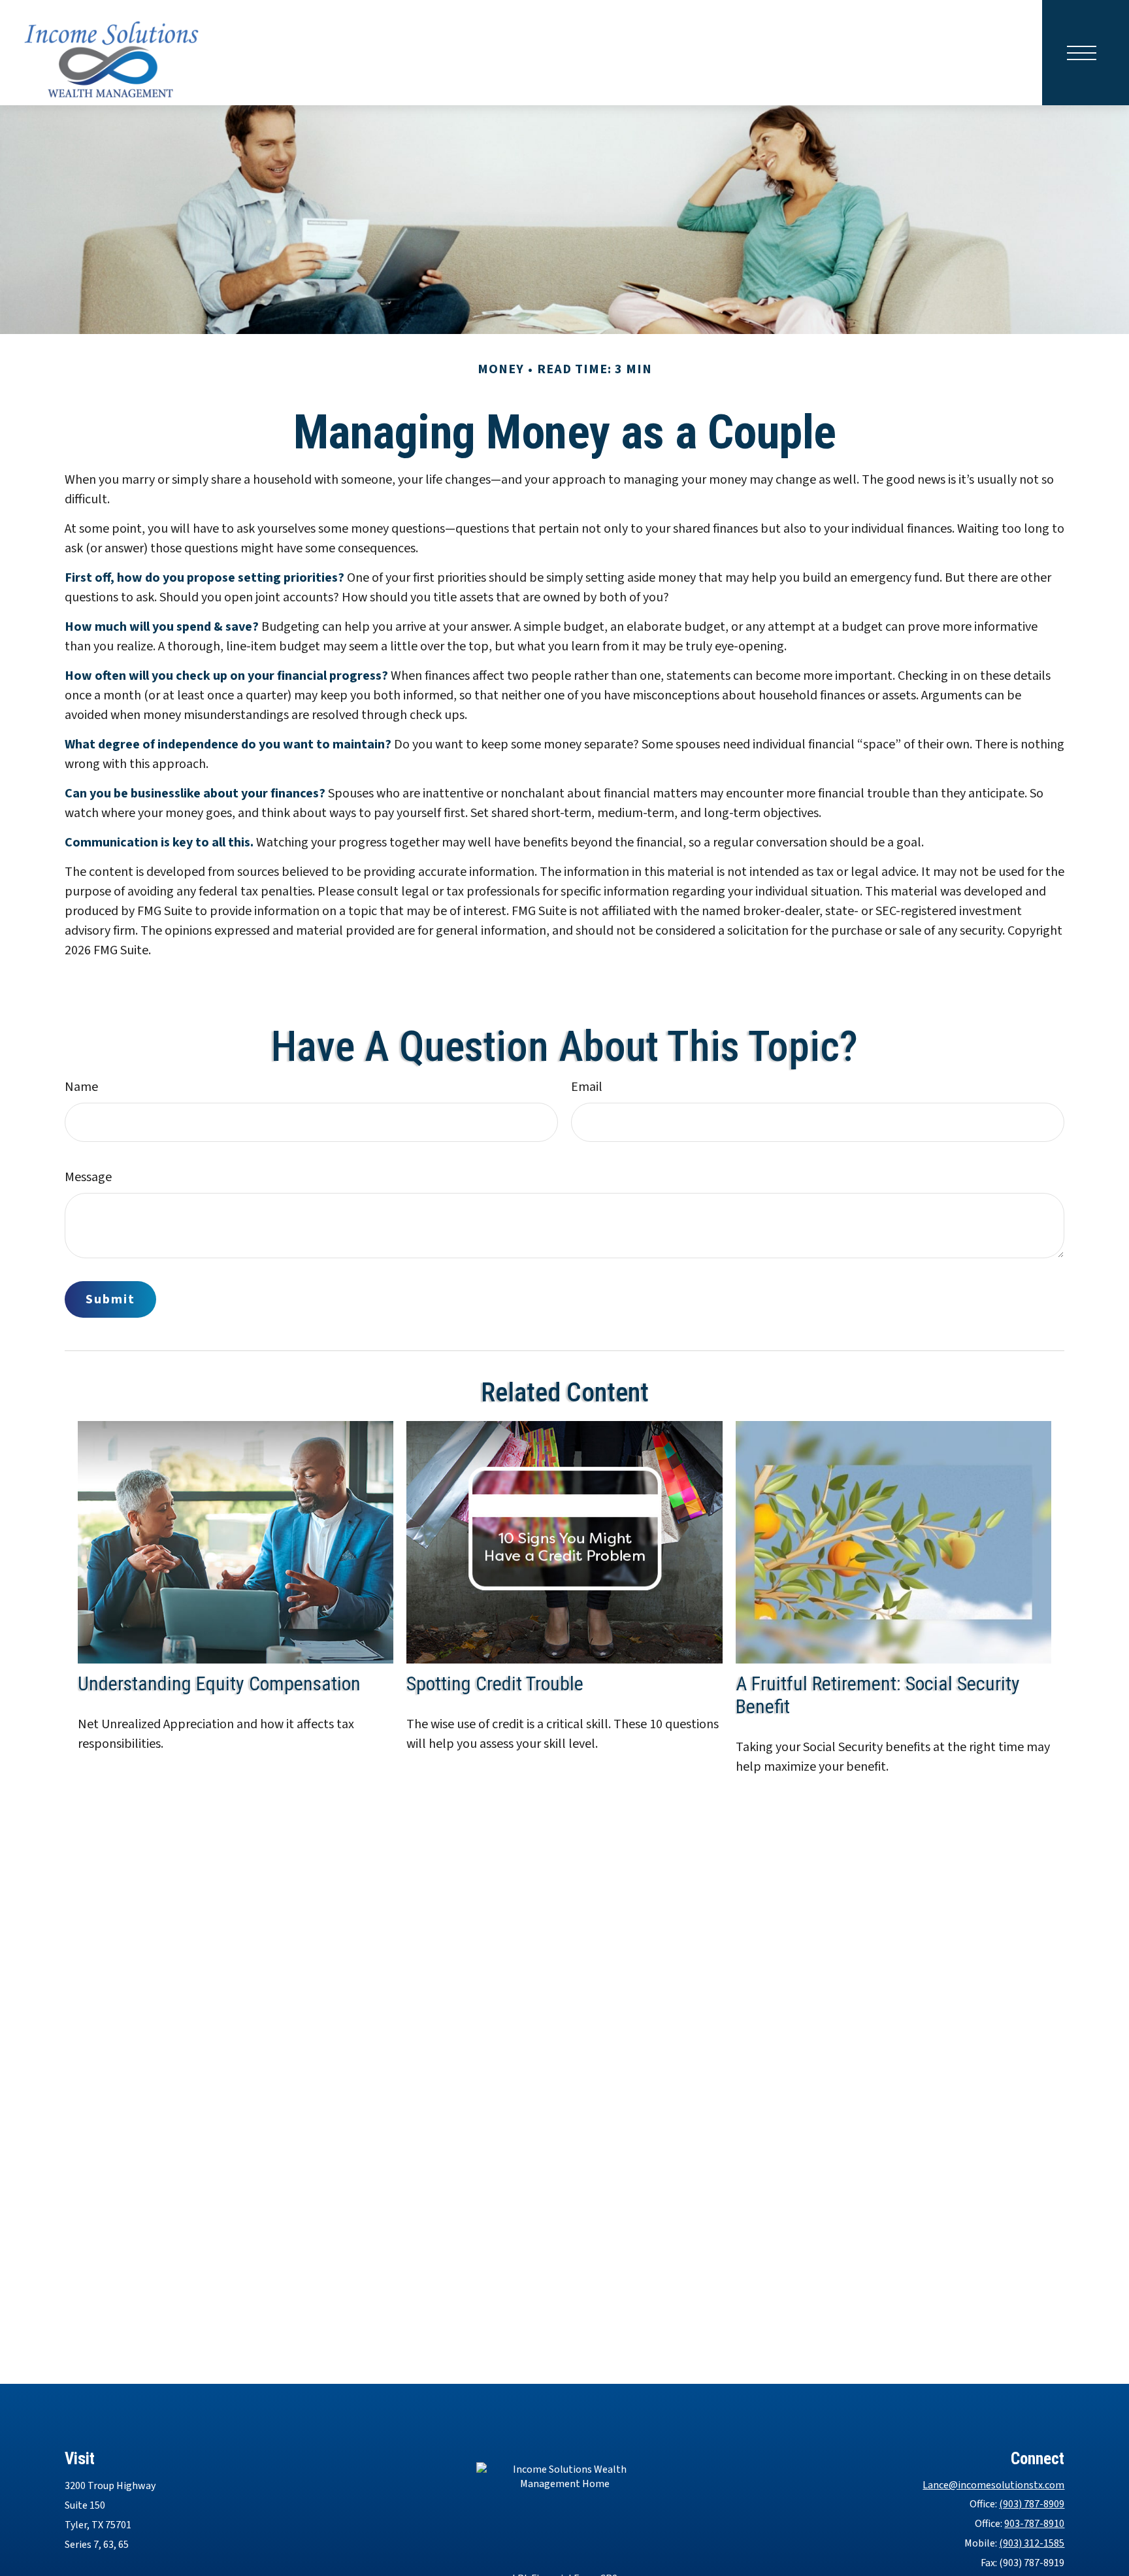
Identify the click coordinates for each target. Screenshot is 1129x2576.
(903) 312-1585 (1032, 2543)
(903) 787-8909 (1032, 2504)
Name (81, 1087)
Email (587, 1087)
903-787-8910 (1034, 2524)
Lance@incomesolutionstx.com (993, 2485)
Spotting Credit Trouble (495, 1683)
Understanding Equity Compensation (219, 1683)
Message (88, 1177)
